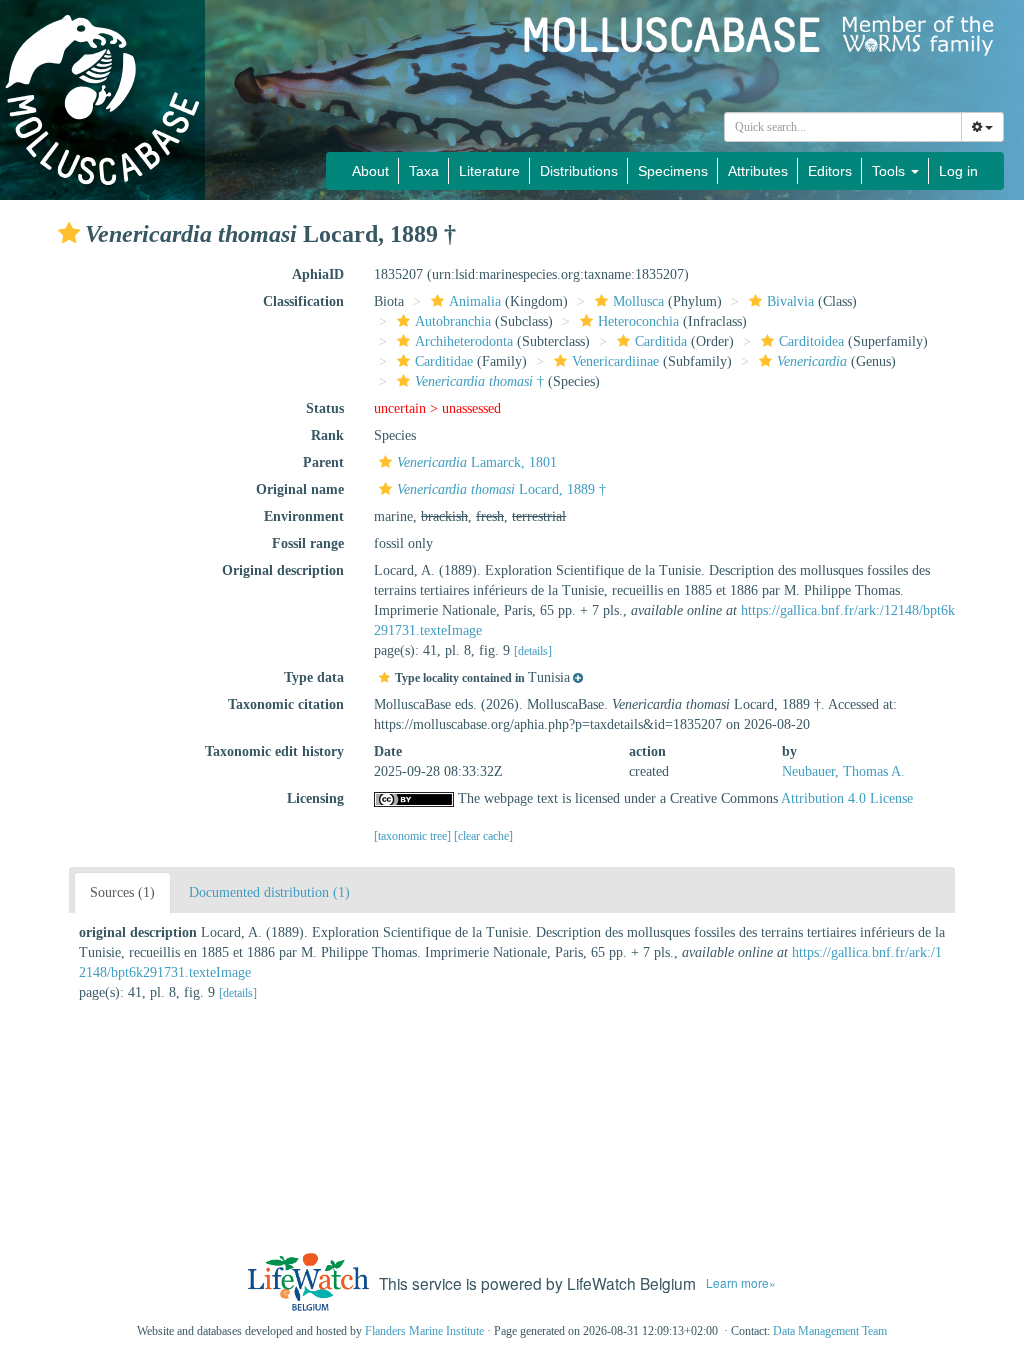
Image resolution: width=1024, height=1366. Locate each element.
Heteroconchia (638, 321)
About (370, 171)
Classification (303, 301)
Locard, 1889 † (501, 489)
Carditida (661, 341)
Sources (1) (122, 892)
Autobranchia (453, 321)
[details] (533, 651)
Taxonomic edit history (274, 751)
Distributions (579, 171)
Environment (304, 516)
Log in (958, 171)
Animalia (475, 301)
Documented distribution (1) (269, 892)
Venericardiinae (615, 361)
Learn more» (741, 1282)
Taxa (424, 171)
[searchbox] (843, 127)
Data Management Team (830, 1331)
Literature (489, 171)
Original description (283, 570)
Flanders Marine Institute (424, 1331)
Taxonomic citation (286, 704)
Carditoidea (811, 341)
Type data (314, 677)
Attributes (758, 171)
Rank (327, 435)
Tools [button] (890, 171)
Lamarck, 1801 (477, 462)
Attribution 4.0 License (847, 798)
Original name (300, 489)
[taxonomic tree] (414, 836)
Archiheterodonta (464, 341)
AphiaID (318, 274)
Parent (323, 462)
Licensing (315, 798)
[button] (69, 233)
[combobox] (843, 127)
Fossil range (308, 543)
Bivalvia (790, 301)
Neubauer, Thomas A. (843, 771)
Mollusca (638, 301)
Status (325, 408)
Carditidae (444, 361)
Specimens (673, 171)
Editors (830, 171)
